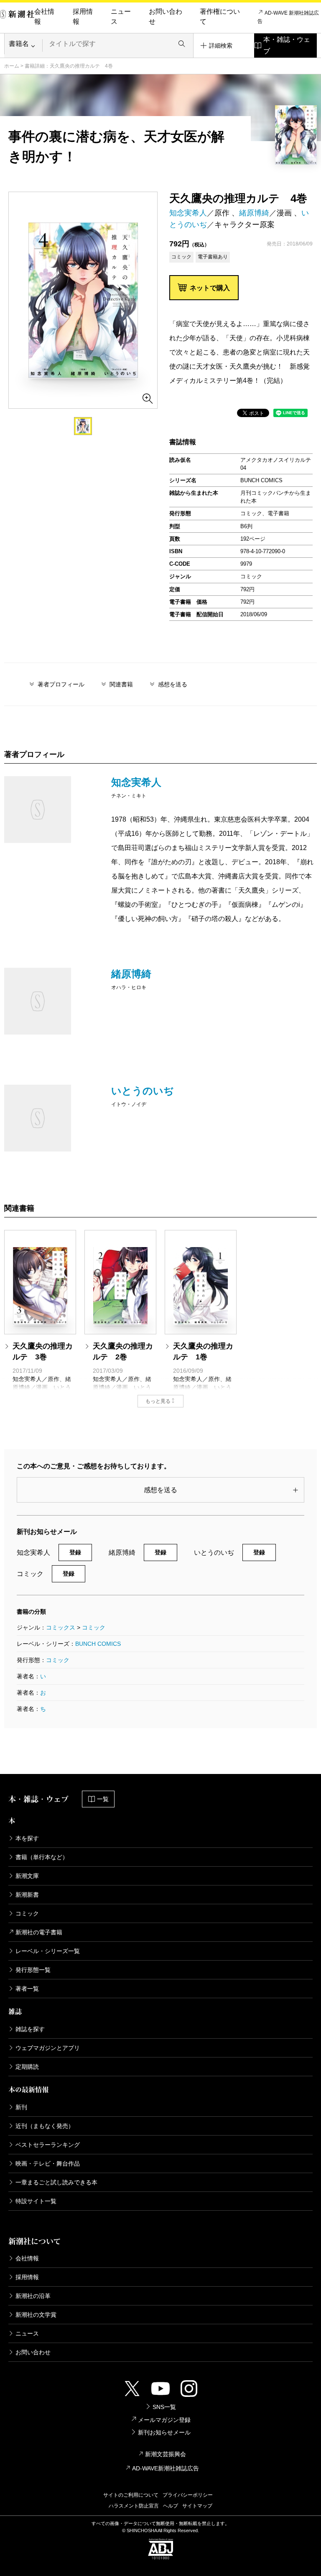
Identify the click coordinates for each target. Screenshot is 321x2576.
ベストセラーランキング (48, 2145)
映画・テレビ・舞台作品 (48, 2164)
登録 (75, 1552)
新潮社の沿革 (33, 2296)
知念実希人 (188, 213)
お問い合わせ (166, 16)
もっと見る (158, 1401)
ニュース (121, 16)
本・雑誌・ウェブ (287, 45)
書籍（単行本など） (42, 1857)
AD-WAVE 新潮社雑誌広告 (288, 17)
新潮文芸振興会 (166, 2454)
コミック (94, 1627)
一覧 (103, 1799)
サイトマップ (197, 2506)
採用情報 (83, 16)
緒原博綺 (254, 213)
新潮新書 (27, 1895)
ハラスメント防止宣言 (134, 2506)
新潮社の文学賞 (36, 2315)
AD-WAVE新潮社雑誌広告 (166, 2468)
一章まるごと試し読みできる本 (56, 2182)
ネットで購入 (210, 288)
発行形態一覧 (33, 1970)
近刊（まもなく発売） (45, 2126)
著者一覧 (27, 1989)
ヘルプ (171, 2506)
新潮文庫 (27, 1876)
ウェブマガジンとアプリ (48, 2048)
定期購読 (27, 2067)
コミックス (61, 1627)
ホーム (12, 66)
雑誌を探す (30, 2029)
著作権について (220, 16)
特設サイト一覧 (36, 2201)
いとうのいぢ (143, 1091)
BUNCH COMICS (98, 1644)
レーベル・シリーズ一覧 (48, 1951)
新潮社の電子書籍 (39, 1932)
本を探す (27, 1838)
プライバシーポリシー (188, 2495)
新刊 (21, 2107)
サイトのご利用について (131, 2495)
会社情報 (44, 16)
